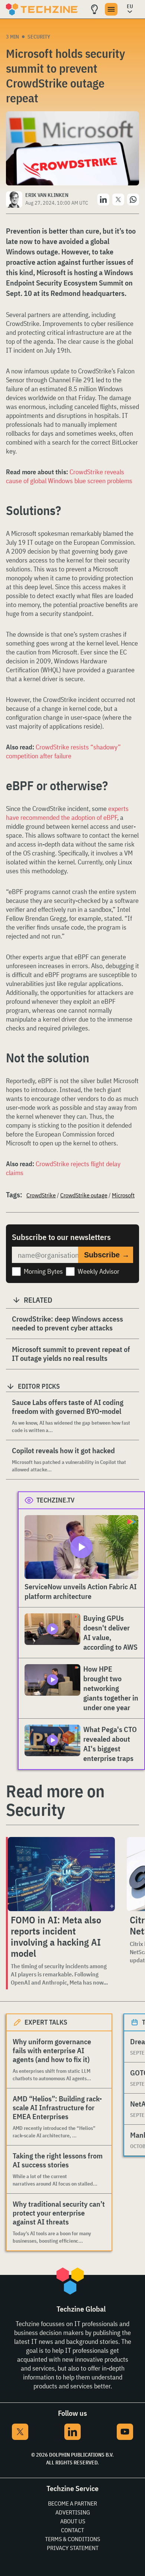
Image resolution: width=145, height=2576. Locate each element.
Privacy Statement (73, 2548)
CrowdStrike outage (84, 1195)
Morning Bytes (43, 1271)
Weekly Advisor (99, 1271)
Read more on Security (55, 1800)
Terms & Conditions (72, 2539)
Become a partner (72, 2503)
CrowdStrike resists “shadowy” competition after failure (63, 751)
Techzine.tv (56, 1500)
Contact (72, 2530)
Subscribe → (107, 1255)
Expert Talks (46, 2022)
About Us (73, 2521)
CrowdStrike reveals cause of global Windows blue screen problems (69, 476)
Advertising (73, 2512)
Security (39, 37)
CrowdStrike (41, 1195)
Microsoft (123, 1195)
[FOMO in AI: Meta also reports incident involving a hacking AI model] (61, 1874)
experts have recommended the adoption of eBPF (67, 813)
